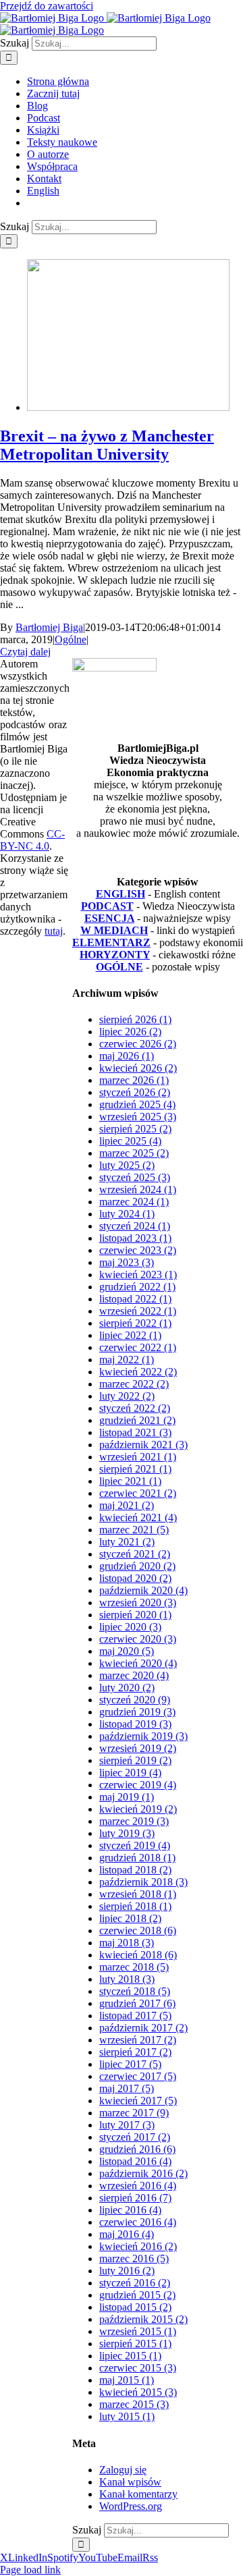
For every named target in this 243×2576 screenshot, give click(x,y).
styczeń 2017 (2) (135, 2137)
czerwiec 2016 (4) (138, 2222)
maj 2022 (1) (127, 1360)
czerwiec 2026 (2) (138, 1044)
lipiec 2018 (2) (130, 1918)
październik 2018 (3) (143, 1882)
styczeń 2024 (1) (135, 1226)
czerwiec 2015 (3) (138, 2368)
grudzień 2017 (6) (137, 2003)
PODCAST (107, 906)
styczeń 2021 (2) (135, 1554)
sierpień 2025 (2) (135, 1129)
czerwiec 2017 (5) (138, 2076)
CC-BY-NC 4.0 (32, 840)
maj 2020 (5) (127, 1651)
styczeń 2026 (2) (135, 1092)
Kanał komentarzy (138, 2494)
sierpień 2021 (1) (135, 1469)
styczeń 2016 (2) (135, 2283)
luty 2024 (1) (127, 1214)
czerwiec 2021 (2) (138, 1493)
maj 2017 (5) (127, 2088)
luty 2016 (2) (127, 2271)
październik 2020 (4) (143, 1590)
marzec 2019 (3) (134, 1821)
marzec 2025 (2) (134, 1153)
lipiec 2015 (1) (130, 2356)
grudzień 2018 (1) (137, 1858)
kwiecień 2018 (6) (138, 1955)
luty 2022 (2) (127, 1396)
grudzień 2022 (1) (137, 1287)
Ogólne (71, 639)
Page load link (30, 2570)
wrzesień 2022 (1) (138, 1311)
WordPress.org (131, 2506)
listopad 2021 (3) (135, 1432)
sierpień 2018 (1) (135, 1906)
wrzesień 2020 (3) (138, 1602)
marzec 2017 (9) (134, 2113)
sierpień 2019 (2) (135, 1760)
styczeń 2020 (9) (135, 1700)
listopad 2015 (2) (135, 2307)
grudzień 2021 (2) (137, 1420)
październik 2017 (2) (143, 2028)
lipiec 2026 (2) (130, 1032)
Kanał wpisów (130, 2482)
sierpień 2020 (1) (135, 1615)
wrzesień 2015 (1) (138, 2331)
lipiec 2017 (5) (130, 2064)
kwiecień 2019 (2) (138, 1809)
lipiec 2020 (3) (130, 1627)
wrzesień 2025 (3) (138, 1117)
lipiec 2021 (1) (130, 1481)
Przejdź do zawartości (47, 6)
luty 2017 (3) (127, 2125)
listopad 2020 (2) (135, 1578)
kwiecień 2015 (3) (138, 2392)
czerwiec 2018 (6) (138, 1930)
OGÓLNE (119, 967)
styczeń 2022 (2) (135, 1408)
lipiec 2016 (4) (130, 2210)
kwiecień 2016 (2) (138, 2246)
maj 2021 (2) (127, 1505)
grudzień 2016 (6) (137, 2149)
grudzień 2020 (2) (137, 1566)
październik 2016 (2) (143, 2173)
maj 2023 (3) (127, 1262)
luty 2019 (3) (127, 1833)
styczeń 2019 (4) (135, 1845)
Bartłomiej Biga (49, 627)
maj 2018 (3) (127, 1943)
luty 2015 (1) (127, 2416)
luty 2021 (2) (127, 1542)
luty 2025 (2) (127, 1165)
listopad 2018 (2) (135, 1870)
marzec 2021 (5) (134, 1530)
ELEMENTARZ (111, 942)
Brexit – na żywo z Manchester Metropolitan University (107, 445)
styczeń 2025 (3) (135, 1177)
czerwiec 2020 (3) (138, 1639)
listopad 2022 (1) (135, 1299)
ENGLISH (120, 894)
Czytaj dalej (25, 652)
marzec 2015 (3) (134, 2404)
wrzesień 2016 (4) (138, 2186)
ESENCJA (109, 918)
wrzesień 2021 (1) (138, 1457)
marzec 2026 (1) (134, 1080)
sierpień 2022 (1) (135, 1323)
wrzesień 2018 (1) (138, 1894)
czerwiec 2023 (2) (138, 1250)
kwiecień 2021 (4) (138, 1517)
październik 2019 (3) (143, 1736)
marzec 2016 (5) (134, 2258)
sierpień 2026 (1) (135, 1019)
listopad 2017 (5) (135, 2016)
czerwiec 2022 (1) (138, 1347)
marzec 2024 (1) (134, 1202)
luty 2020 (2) (127, 1688)
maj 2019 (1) (127, 1797)
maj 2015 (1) (127, 2380)
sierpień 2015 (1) (135, 2344)
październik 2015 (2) (143, 2319)
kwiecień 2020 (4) (138, 1663)
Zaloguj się (123, 2470)
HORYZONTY (115, 955)
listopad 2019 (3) (135, 1724)
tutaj (54, 931)
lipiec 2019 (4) (130, 1773)
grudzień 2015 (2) (137, 2295)
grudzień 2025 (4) (137, 1104)
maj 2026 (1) (127, 1056)
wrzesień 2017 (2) (138, 2040)
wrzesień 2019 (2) (138, 1748)
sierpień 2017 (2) (135, 2052)
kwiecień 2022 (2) (138, 1372)
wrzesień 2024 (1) (138, 1189)
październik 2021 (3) (143, 1445)
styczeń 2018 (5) (135, 1991)
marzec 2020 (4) (134, 1675)
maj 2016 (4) (127, 2234)
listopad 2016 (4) (135, 2161)
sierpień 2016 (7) (135, 2198)
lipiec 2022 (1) (130, 1335)
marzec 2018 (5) (134, 1967)
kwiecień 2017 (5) (138, 2101)
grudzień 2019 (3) (137, 1712)
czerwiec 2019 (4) (138, 1785)
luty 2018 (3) (127, 1979)
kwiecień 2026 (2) (138, 1068)
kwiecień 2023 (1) (138, 1275)
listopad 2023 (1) (135, 1238)
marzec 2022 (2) (134, 1384)
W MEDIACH (114, 930)
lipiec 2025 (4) (130, 1141)
